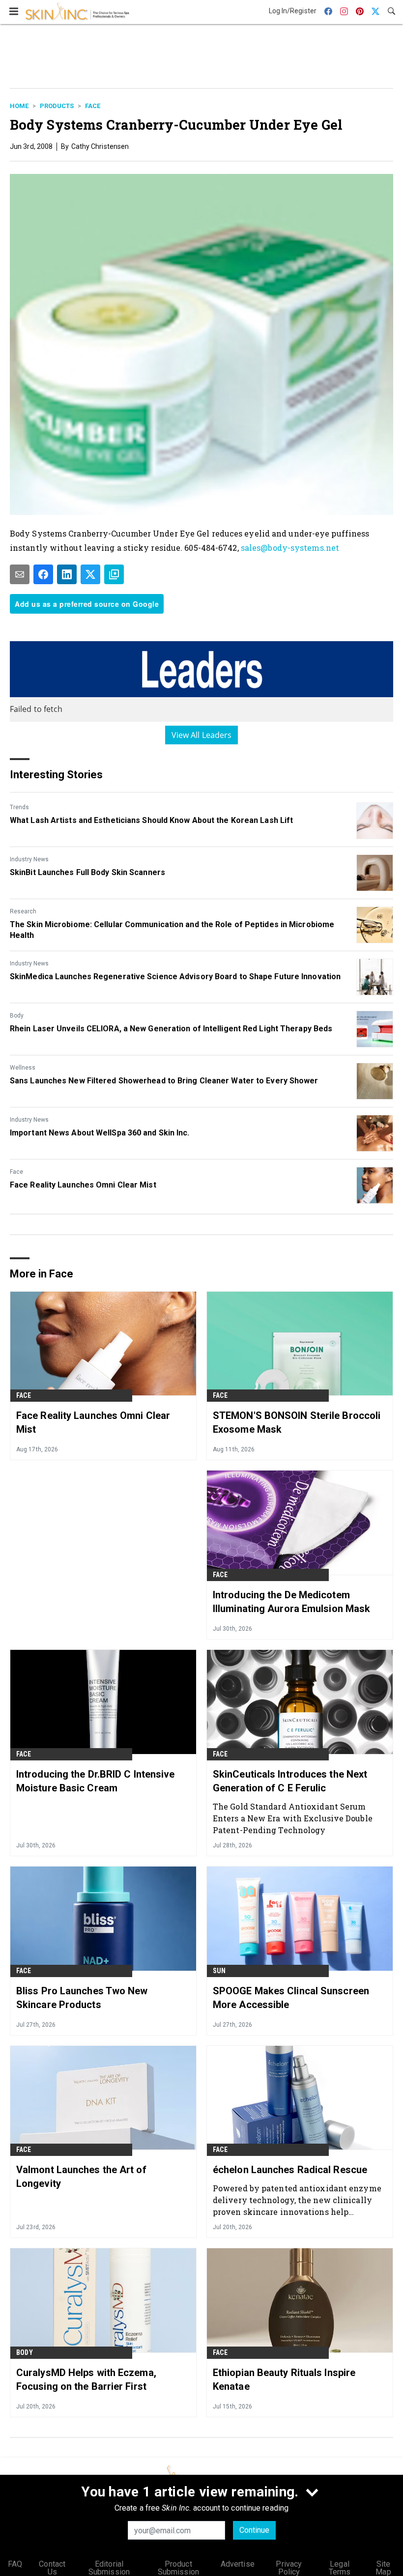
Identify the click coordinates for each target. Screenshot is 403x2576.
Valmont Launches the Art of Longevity (81, 2177)
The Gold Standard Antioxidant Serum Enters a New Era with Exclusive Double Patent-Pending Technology (293, 1818)
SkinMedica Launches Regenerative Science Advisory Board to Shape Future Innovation (175, 977)
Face (93, 106)
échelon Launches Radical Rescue (290, 2170)
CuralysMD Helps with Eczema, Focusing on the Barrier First (86, 2379)
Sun (219, 1971)
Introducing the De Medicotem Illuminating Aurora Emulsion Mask (291, 1602)
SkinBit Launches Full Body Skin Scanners (87, 872)
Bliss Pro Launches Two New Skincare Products (82, 1998)
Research (23, 911)
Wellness (23, 1068)
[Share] (43, 574)
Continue (254, 2530)
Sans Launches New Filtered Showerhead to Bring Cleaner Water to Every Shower (164, 1081)
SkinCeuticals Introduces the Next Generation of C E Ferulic (290, 1781)
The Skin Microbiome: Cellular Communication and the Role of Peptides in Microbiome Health (172, 930)
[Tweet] (90, 574)
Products (57, 106)
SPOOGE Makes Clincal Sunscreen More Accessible (291, 1998)
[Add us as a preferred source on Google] (114, 574)
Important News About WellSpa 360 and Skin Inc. (100, 1133)
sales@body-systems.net (290, 548)
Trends (19, 807)
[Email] (20, 574)
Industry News (29, 859)
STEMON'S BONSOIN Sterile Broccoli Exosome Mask (297, 1422)
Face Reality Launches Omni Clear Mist (83, 1185)
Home (19, 106)
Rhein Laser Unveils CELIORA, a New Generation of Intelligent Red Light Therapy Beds (171, 1029)
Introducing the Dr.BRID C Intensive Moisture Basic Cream (96, 1781)
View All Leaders (202, 735)
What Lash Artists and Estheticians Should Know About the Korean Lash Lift (151, 820)
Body (17, 1016)
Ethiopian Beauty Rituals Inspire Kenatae (284, 2379)
